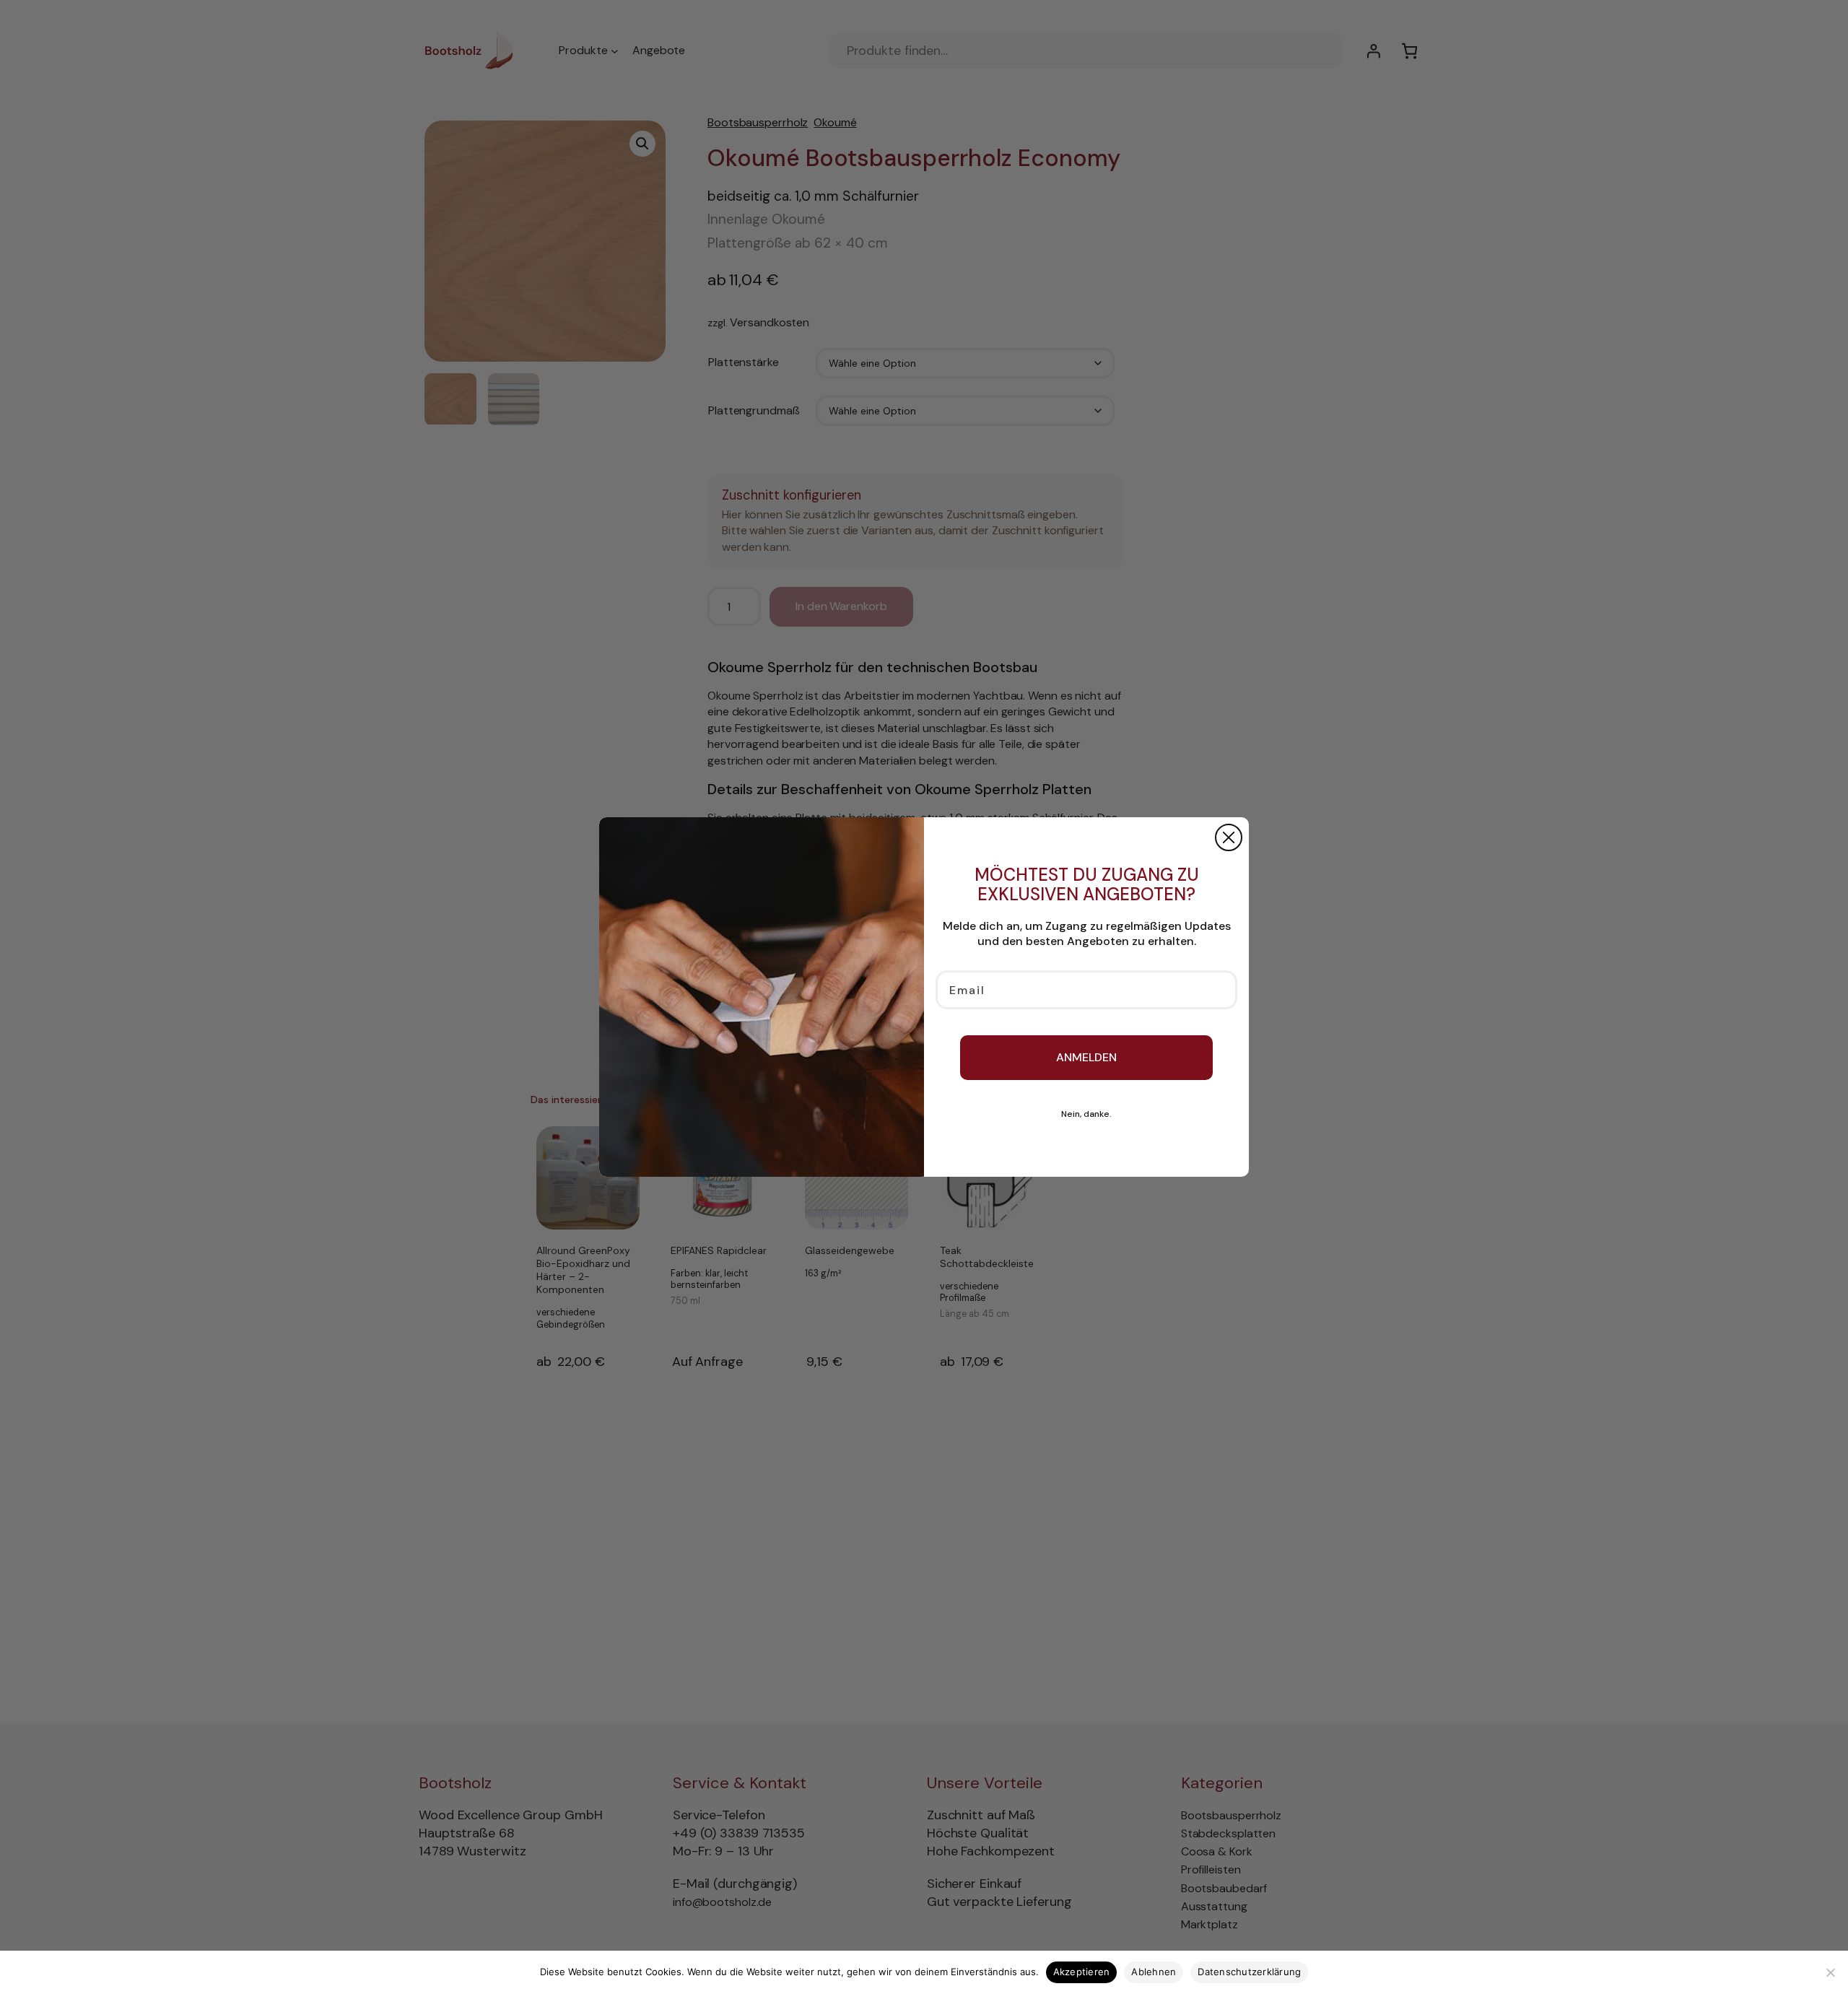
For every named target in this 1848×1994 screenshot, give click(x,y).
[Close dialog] (1229, 837)
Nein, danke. (1086, 1114)
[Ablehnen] (1830, 1972)
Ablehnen (1154, 1972)
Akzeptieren (1082, 1972)
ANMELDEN (1086, 1057)
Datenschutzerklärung (1249, 1972)
